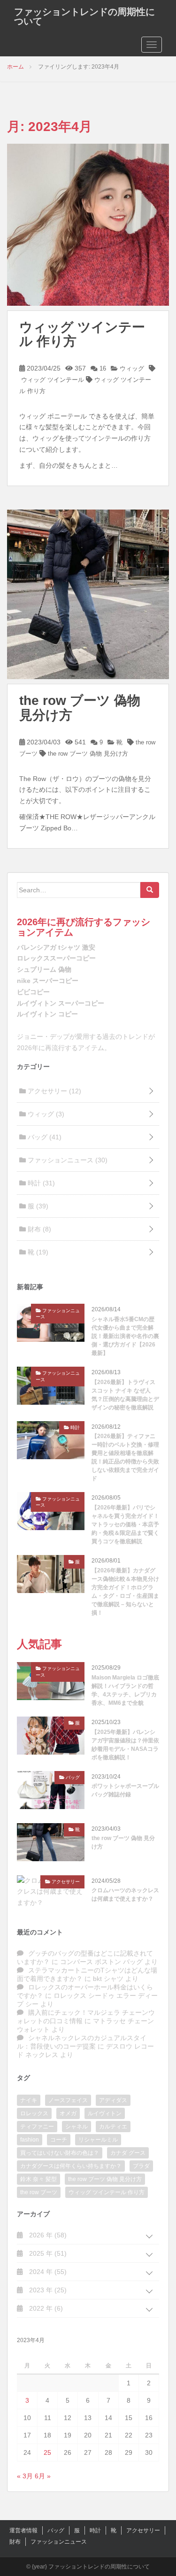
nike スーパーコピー (48, 981)
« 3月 (25, 2476)
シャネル (77, 2127)
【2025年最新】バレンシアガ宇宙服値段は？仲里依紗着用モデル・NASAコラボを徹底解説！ (125, 1745)
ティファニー (37, 2127)
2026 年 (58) (47, 2235)
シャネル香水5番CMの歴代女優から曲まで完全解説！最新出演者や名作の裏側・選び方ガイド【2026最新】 (125, 1336)
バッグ (44, 1137)
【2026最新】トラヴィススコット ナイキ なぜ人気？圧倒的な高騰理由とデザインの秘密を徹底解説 (125, 1395)
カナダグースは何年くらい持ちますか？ (71, 2166)
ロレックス (34, 2113)
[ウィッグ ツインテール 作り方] (88, 224)
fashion (30, 2140)
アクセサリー (54, 1091)
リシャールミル (98, 2140)
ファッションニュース (67, 1160)
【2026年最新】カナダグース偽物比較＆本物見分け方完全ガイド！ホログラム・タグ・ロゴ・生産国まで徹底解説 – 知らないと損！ (125, 1592)
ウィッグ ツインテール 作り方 (82, 334)
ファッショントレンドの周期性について (84, 16)
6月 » (43, 2476)
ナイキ (29, 2100)
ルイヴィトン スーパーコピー (61, 1003)
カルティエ (113, 2127)
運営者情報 (23, 2530)
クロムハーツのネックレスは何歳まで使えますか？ (125, 1895)
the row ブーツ (39, 2192)
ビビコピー (33, 992)
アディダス (113, 2100)
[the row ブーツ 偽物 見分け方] (88, 594)
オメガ (68, 2113)
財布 (38, 1229)
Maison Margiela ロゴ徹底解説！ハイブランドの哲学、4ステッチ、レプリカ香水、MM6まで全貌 (125, 1690)
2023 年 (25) (47, 2290)
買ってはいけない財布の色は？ (60, 2153)
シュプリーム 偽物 (44, 969)
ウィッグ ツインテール (53, 380)
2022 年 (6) (45, 2308)
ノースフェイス (68, 2100)
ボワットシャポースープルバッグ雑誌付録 (125, 1790)
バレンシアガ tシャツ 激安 (56, 947)
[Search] (150, 890)
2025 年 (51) (47, 2253)
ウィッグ (131, 368)
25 (47, 2452)
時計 (40, 1183)
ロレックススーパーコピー (56, 958)
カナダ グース (128, 2153)
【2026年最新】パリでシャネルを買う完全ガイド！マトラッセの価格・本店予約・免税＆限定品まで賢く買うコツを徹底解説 (125, 1524)
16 (102, 368)
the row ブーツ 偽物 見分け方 (80, 708)
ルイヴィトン (105, 2113)
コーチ (59, 2140)
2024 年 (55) (47, 2272)
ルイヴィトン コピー (47, 1014)
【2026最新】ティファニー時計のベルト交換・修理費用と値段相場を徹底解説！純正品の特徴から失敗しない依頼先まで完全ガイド (125, 1457)
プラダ (141, 2166)
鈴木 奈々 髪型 (38, 2179)
